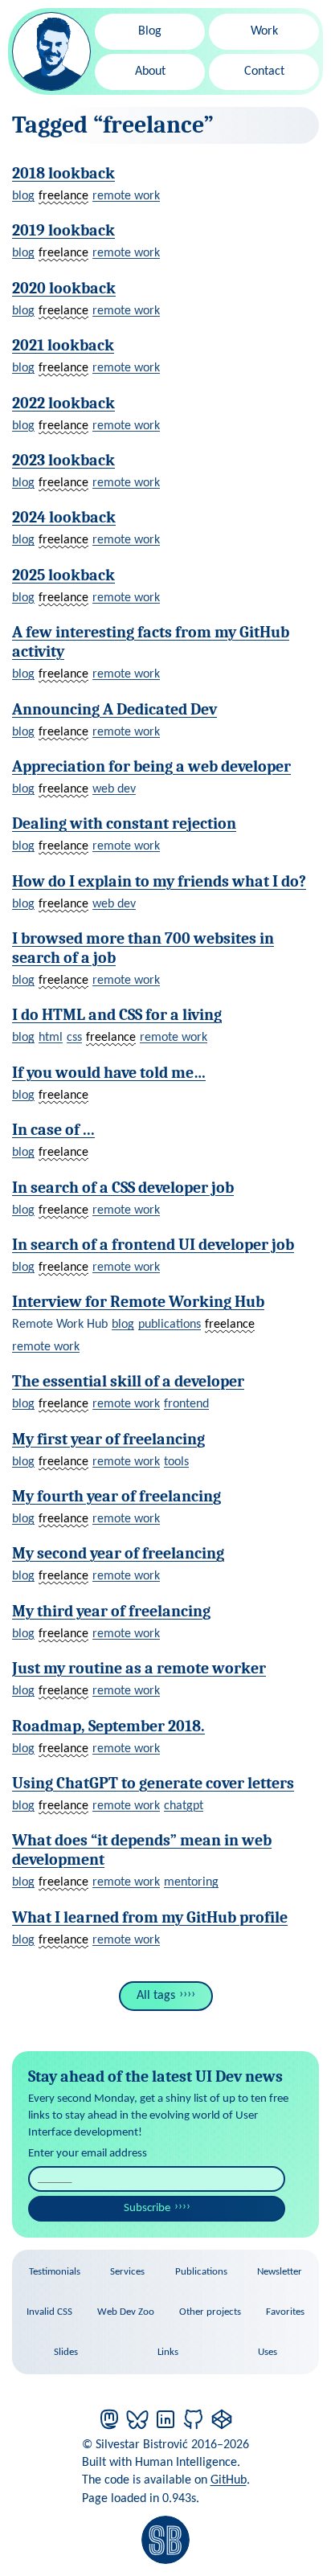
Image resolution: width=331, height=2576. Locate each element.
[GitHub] (194, 2419)
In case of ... (53, 1130)
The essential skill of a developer (128, 1381)
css (74, 1038)
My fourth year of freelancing (116, 1496)
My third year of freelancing (111, 1611)
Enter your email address (88, 2154)
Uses (268, 2352)
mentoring (191, 1882)
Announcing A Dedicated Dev (114, 709)
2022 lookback (63, 403)
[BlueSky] (137, 2419)
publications (170, 1325)
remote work (126, 196)
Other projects (210, 2312)
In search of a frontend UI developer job (153, 1245)
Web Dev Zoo (126, 2312)
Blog (150, 31)
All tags (156, 1996)
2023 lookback (63, 460)
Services (127, 2272)
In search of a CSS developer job (123, 1188)
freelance (63, 196)
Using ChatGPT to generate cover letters (153, 1783)
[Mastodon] (109, 2419)
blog (23, 196)
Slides (66, 2352)
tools (176, 1462)
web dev (114, 789)
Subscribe (147, 2208)
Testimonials (55, 2272)
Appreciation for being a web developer (151, 766)
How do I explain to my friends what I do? (159, 881)
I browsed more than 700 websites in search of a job (143, 948)
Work (264, 31)
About (150, 72)
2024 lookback (64, 517)
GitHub (229, 2480)
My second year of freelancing (118, 1553)
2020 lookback (64, 288)
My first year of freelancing (108, 1439)
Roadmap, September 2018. (108, 1726)
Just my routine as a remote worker (139, 1668)
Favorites (285, 2312)
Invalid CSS (49, 2312)
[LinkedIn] (165, 2419)
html (51, 1038)
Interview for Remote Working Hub (138, 1302)
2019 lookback (63, 230)
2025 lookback (63, 575)
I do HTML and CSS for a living (117, 1015)
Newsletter (280, 2272)
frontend (186, 1404)
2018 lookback (63, 173)
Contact (264, 72)
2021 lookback (63, 345)
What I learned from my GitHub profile (150, 1917)
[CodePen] (222, 2419)
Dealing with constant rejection (124, 823)
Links (168, 2352)
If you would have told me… (109, 1073)
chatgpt (184, 1806)
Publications (201, 2272)
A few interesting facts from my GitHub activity (151, 642)
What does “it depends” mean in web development (142, 1850)
